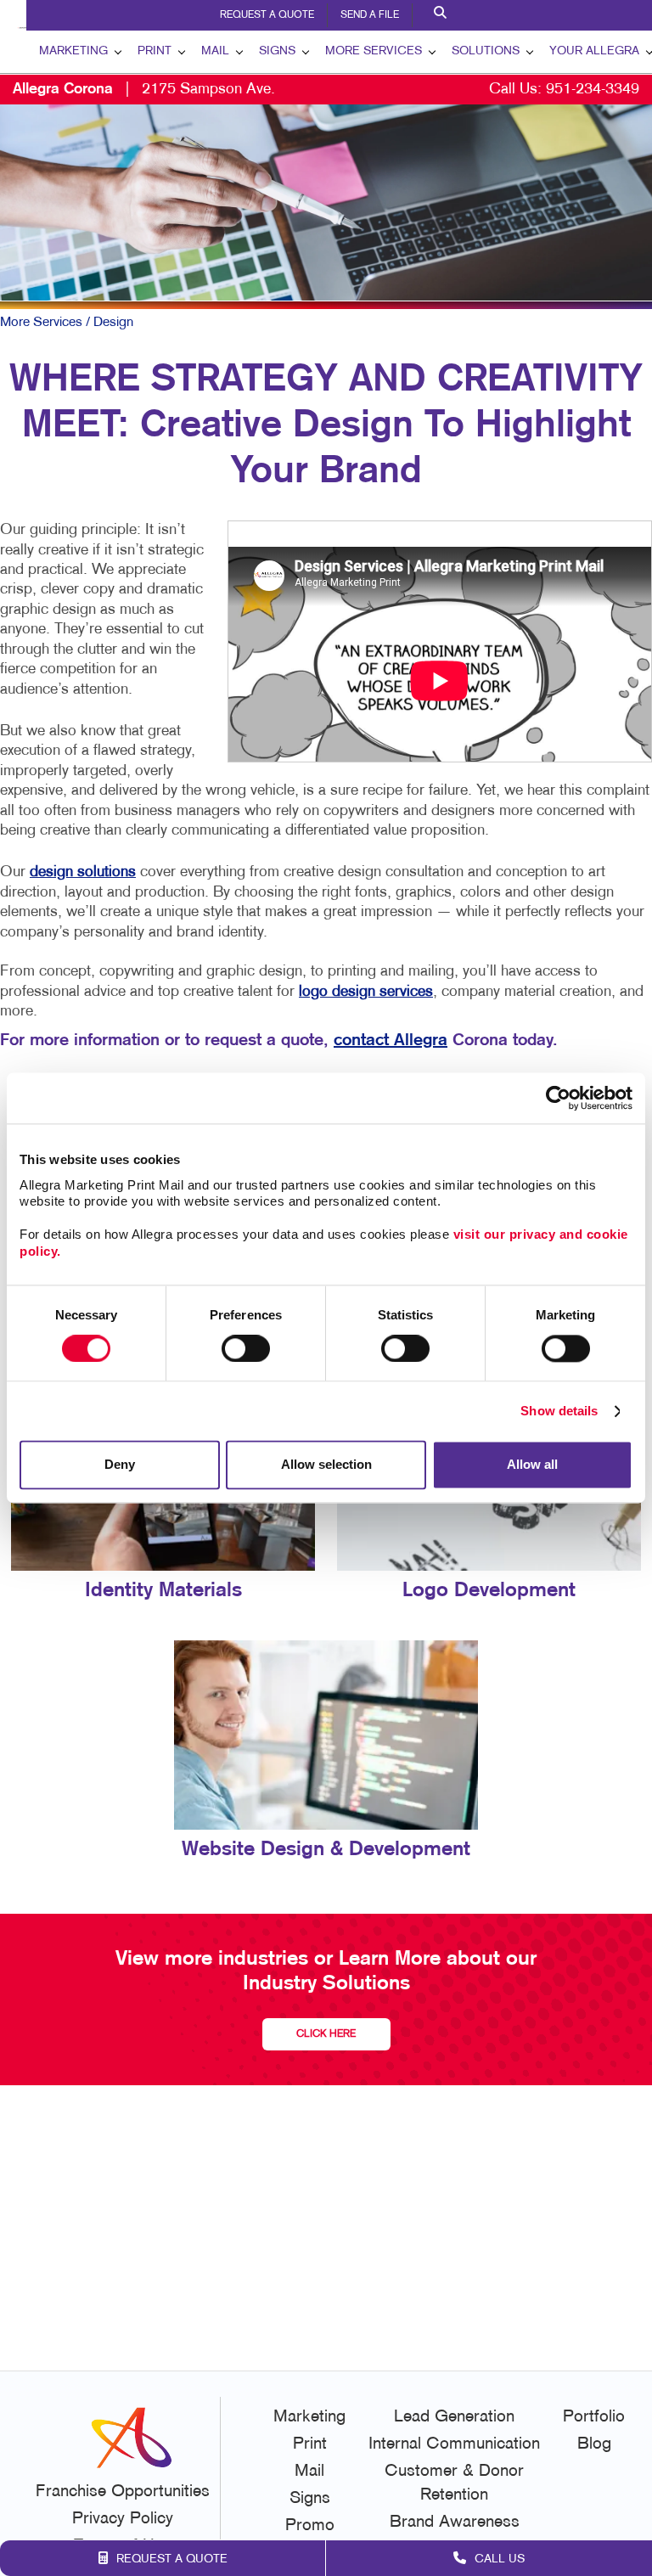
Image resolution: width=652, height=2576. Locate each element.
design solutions (83, 872)
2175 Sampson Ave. (144, 90)
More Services (374, 51)
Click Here (326, 2034)
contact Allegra (391, 1041)
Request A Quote (267, 15)
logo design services (366, 992)
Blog (594, 2444)
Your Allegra (594, 51)
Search (442, 15)
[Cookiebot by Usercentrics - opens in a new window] (558, 1098)
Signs (277, 51)
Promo (310, 2526)
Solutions (486, 51)
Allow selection (326, 1465)
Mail (215, 51)
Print (155, 51)
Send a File (370, 15)
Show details (559, 1411)
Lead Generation (454, 2417)
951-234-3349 (593, 90)
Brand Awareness (455, 2523)
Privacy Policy (123, 2519)
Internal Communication (454, 2444)
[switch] (246, 1348)
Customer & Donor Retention (454, 2483)
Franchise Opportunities (123, 2492)
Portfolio (594, 2417)
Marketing (73, 51)
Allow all (532, 1465)
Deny (120, 1465)
